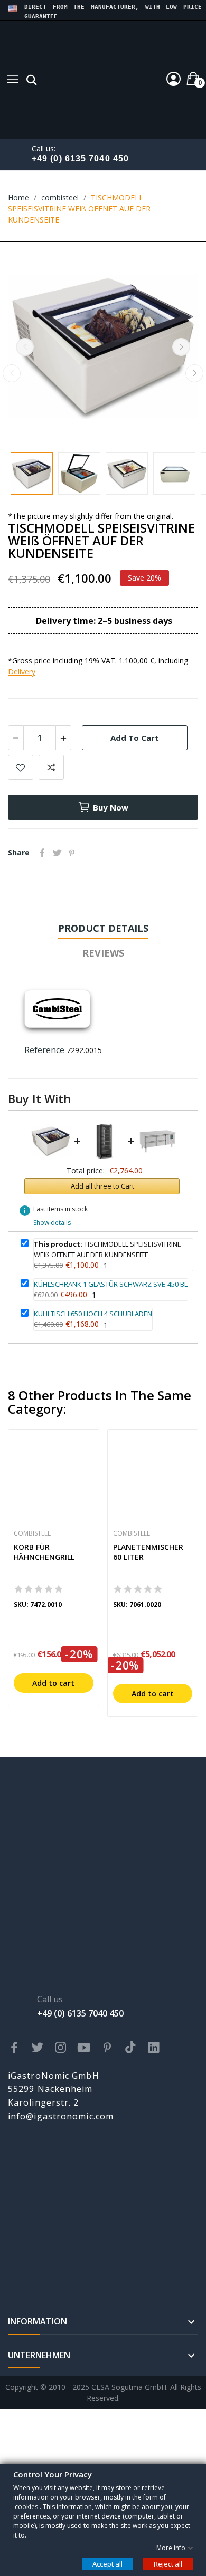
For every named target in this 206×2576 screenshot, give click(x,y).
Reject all (168, 2563)
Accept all (107, 2563)
